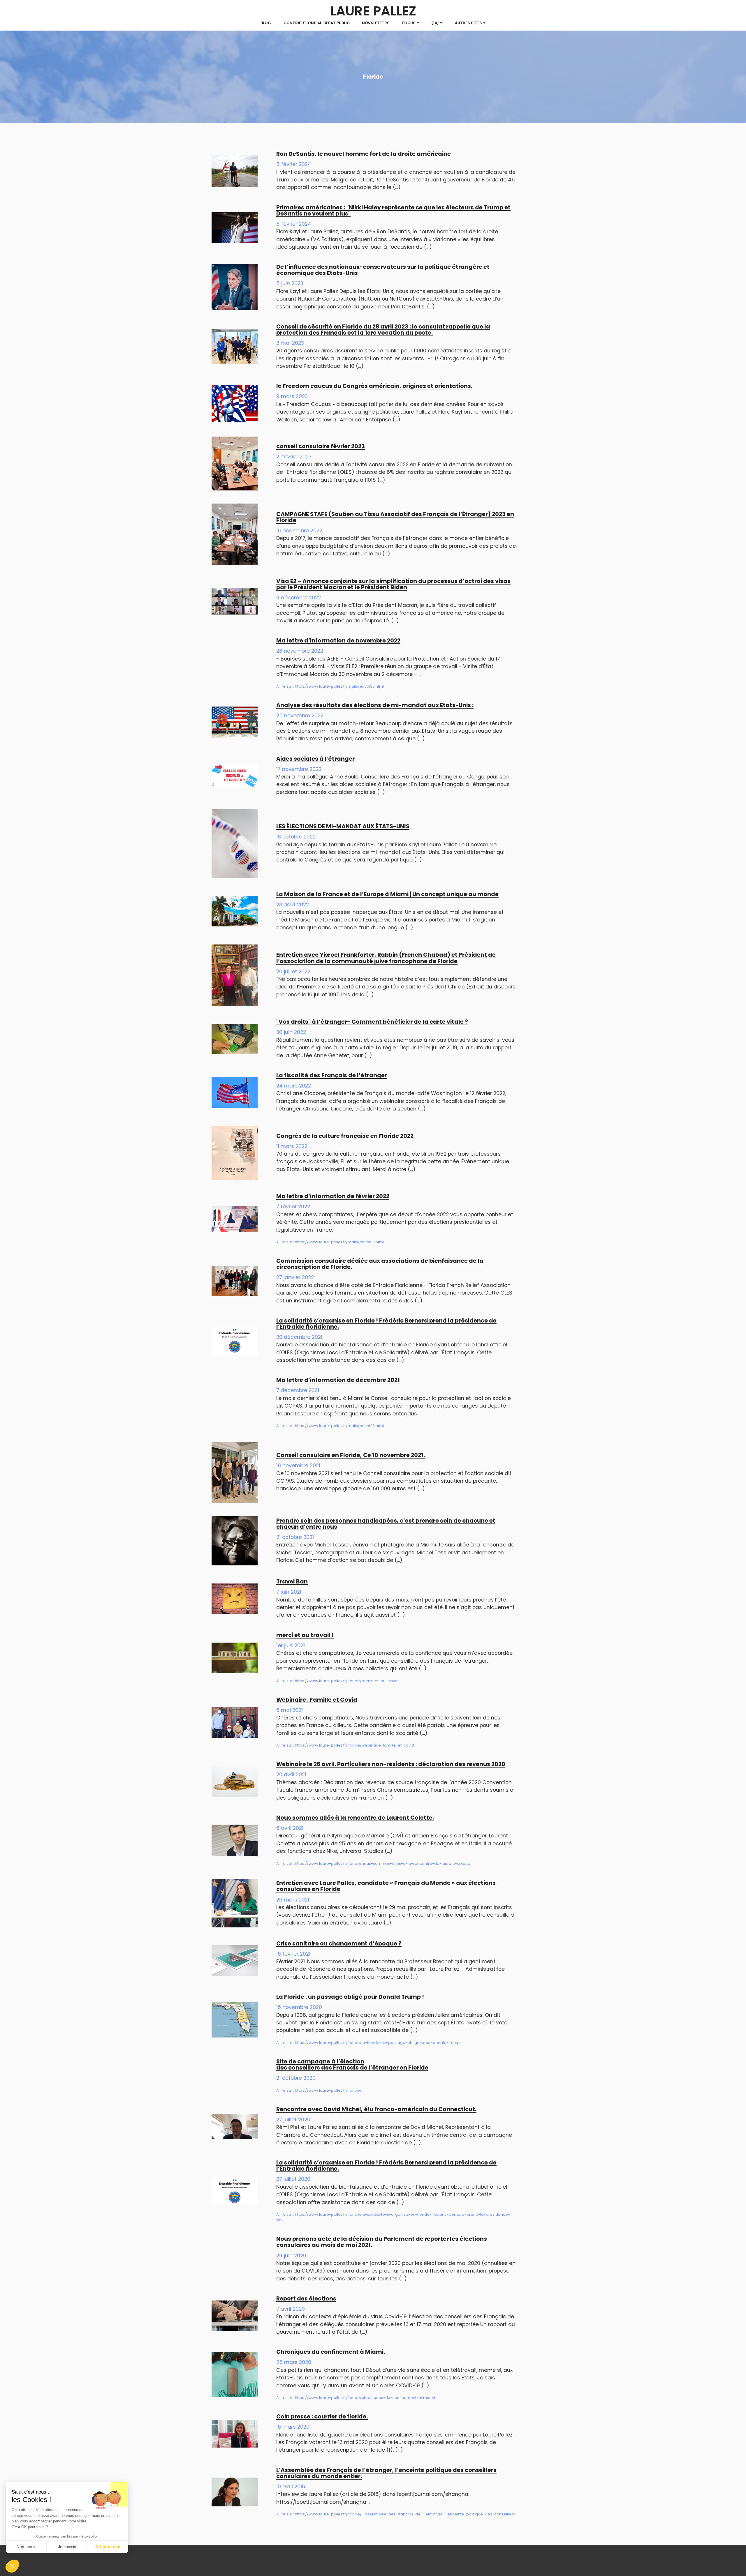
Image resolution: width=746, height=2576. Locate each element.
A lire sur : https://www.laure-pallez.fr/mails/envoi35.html (330, 686)
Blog (266, 23)
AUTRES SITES (468, 23)
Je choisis (67, 2547)
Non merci (26, 2547)
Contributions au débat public (317, 23)
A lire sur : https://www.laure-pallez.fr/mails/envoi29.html (330, 1426)
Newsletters (376, 23)
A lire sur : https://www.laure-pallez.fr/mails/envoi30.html (330, 1242)
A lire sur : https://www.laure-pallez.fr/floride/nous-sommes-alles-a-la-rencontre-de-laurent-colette (373, 1863)
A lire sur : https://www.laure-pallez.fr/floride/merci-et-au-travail (338, 1681)
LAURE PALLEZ (373, 11)
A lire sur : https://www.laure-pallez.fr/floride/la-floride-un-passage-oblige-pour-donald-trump (368, 2043)
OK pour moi (108, 2547)
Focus (409, 23)
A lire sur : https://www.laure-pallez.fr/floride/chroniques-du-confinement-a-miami (356, 2398)
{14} (435, 23)
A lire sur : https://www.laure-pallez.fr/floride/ (319, 2090)
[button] (12, 2566)
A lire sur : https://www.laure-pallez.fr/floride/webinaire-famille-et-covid (345, 1745)
